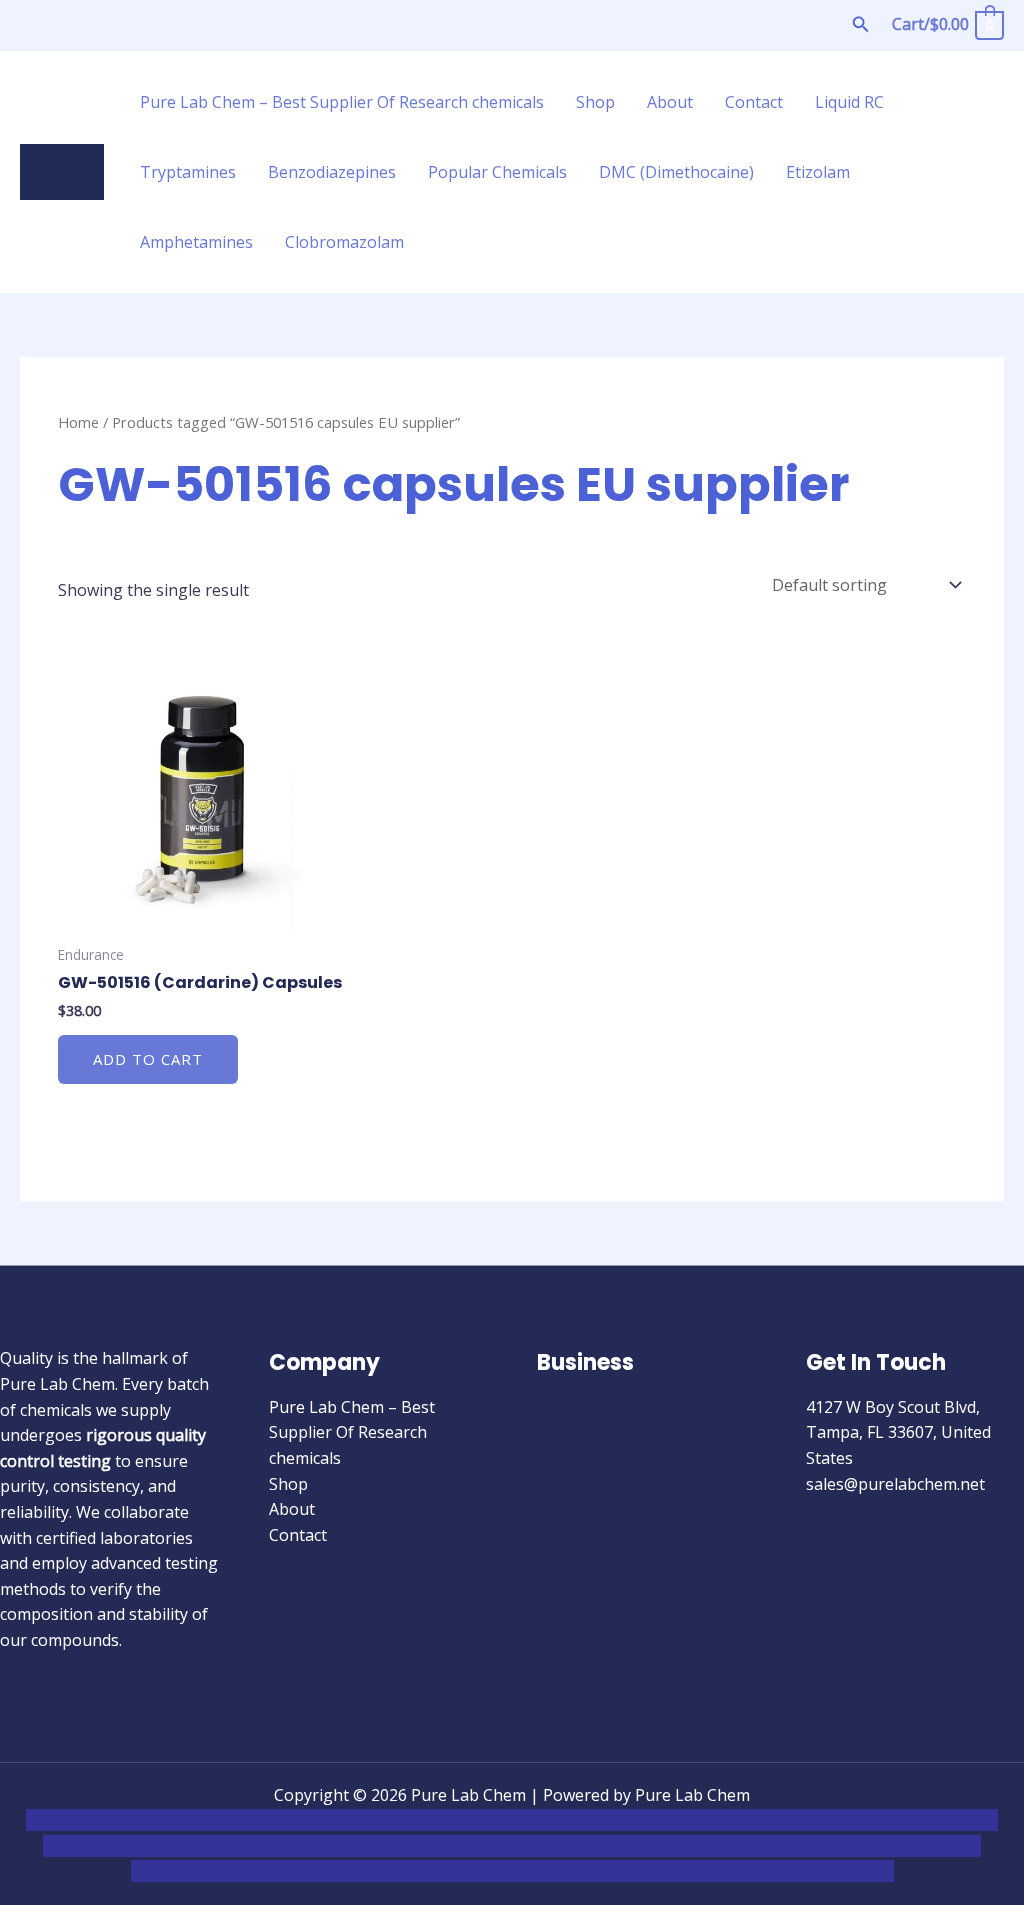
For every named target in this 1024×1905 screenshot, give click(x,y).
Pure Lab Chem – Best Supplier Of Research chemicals (342, 102)
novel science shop (96, 1820)
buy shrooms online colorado (415, 1846)
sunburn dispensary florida (630, 1846)
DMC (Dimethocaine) (676, 172)
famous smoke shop (396, 1820)
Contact (754, 102)
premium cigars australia (266, 1871)
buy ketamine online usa (569, 1820)
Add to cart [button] (148, 1059)
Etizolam (818, 172)
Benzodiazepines (332, 172)
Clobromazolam (344, 242)
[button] (861, 25)
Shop (595, 102)
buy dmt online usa (227, 1846)
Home (78, 422)
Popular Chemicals (497, 172)
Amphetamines (196, 242)
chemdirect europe (245, 1820)
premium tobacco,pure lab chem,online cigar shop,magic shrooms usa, (629, 1871)
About (670, 102)
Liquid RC (849, 102)
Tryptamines (188, 172)
